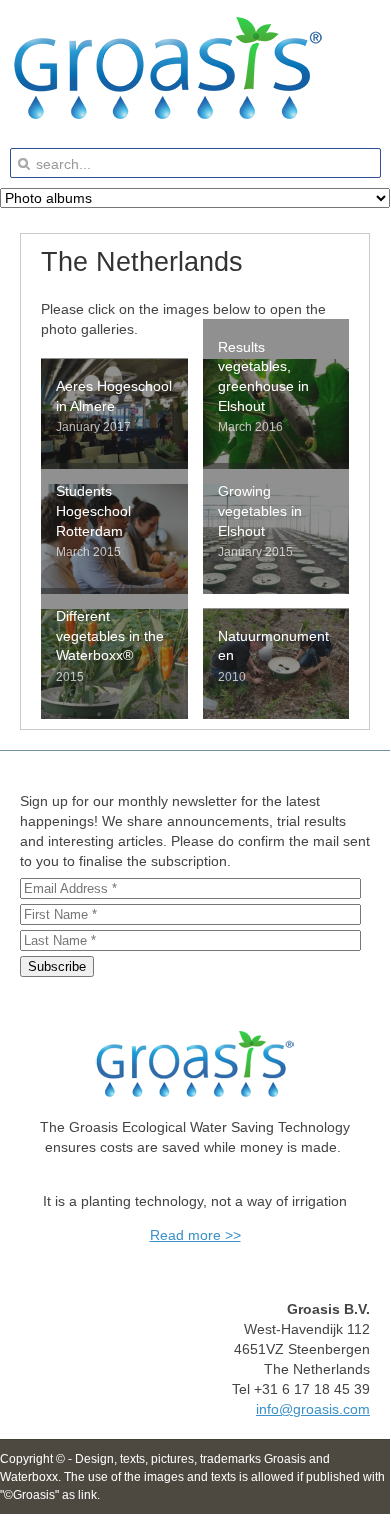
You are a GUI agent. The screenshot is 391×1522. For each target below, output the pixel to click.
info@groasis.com (313, 1409)
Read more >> (195, 1235)
